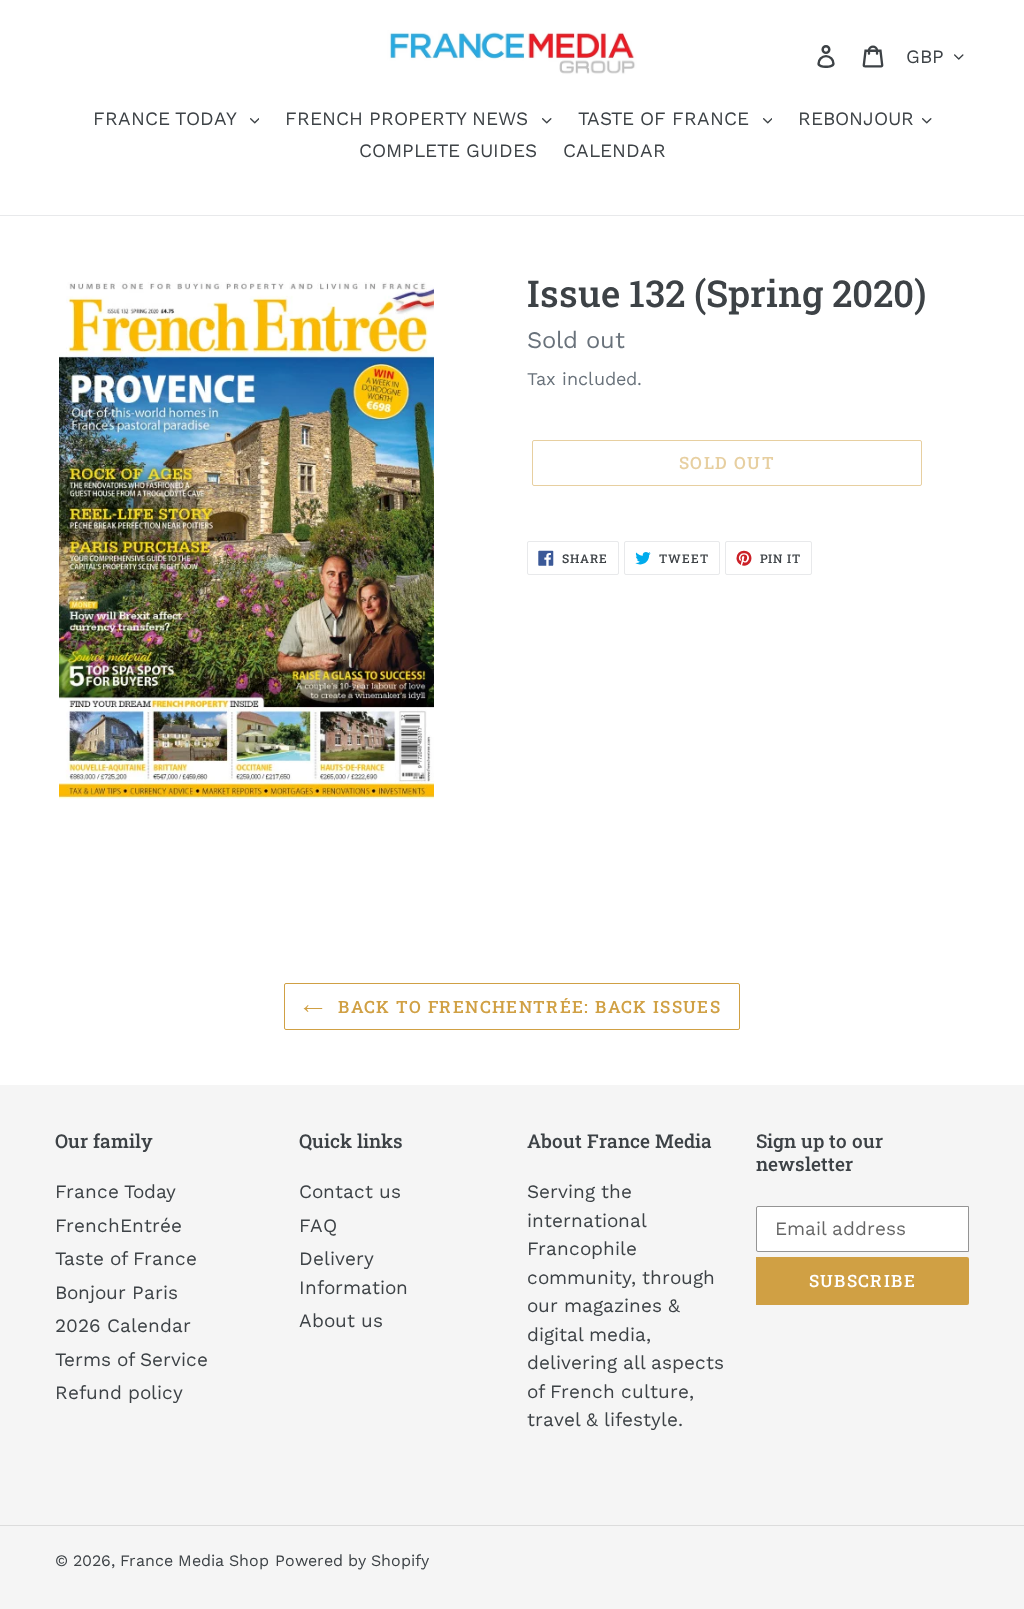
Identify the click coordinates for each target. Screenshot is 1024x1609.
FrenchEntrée (118, 1225)
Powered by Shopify (352, 1560)
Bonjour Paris (116, 1292)
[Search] (798, 55)
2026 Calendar (123, 1325)
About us (341, 1320)
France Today (115, 1191)
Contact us (350, 1191)
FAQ (318, 1225)
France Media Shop (194, 1560)
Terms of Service (131, 1359)
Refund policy (119, 1392)
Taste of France (126, 1258)
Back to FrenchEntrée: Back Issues (527, 1006)
